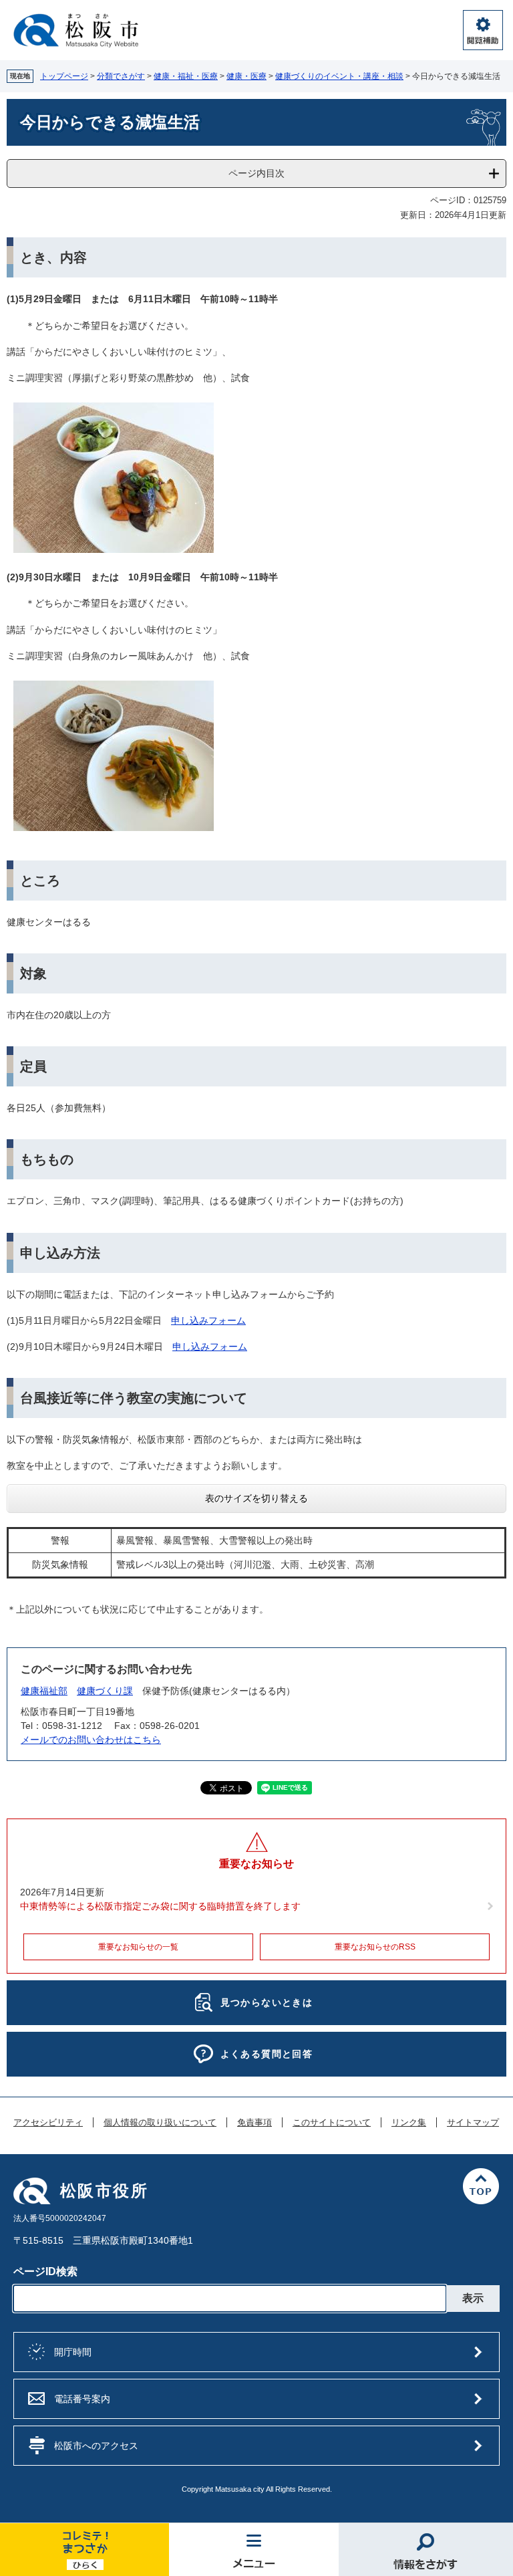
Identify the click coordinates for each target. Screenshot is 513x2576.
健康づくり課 (105, 1691)
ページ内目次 (256, 173)
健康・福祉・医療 (186, 76)
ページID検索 (45, 2271)
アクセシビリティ (48, 2123)
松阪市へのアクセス (96, 2446)
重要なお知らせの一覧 (138, 1947)
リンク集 (409, 2123)
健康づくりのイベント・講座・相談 (339, 76)
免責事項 (254, 2123)
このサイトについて (332, 2123)
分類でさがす (121, 76)
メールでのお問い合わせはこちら (91, 1740)
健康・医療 (246, 76)
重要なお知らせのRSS (375, 1947)
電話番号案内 (82, 2399)
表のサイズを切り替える (256, 1498)
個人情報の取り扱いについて (160, 2123)
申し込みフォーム (208, 1320)
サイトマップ (473, 2123)
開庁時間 (73, 2352)
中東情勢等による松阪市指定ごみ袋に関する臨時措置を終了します (160, 1906)
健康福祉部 (44, 1691)
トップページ (64, 76)
